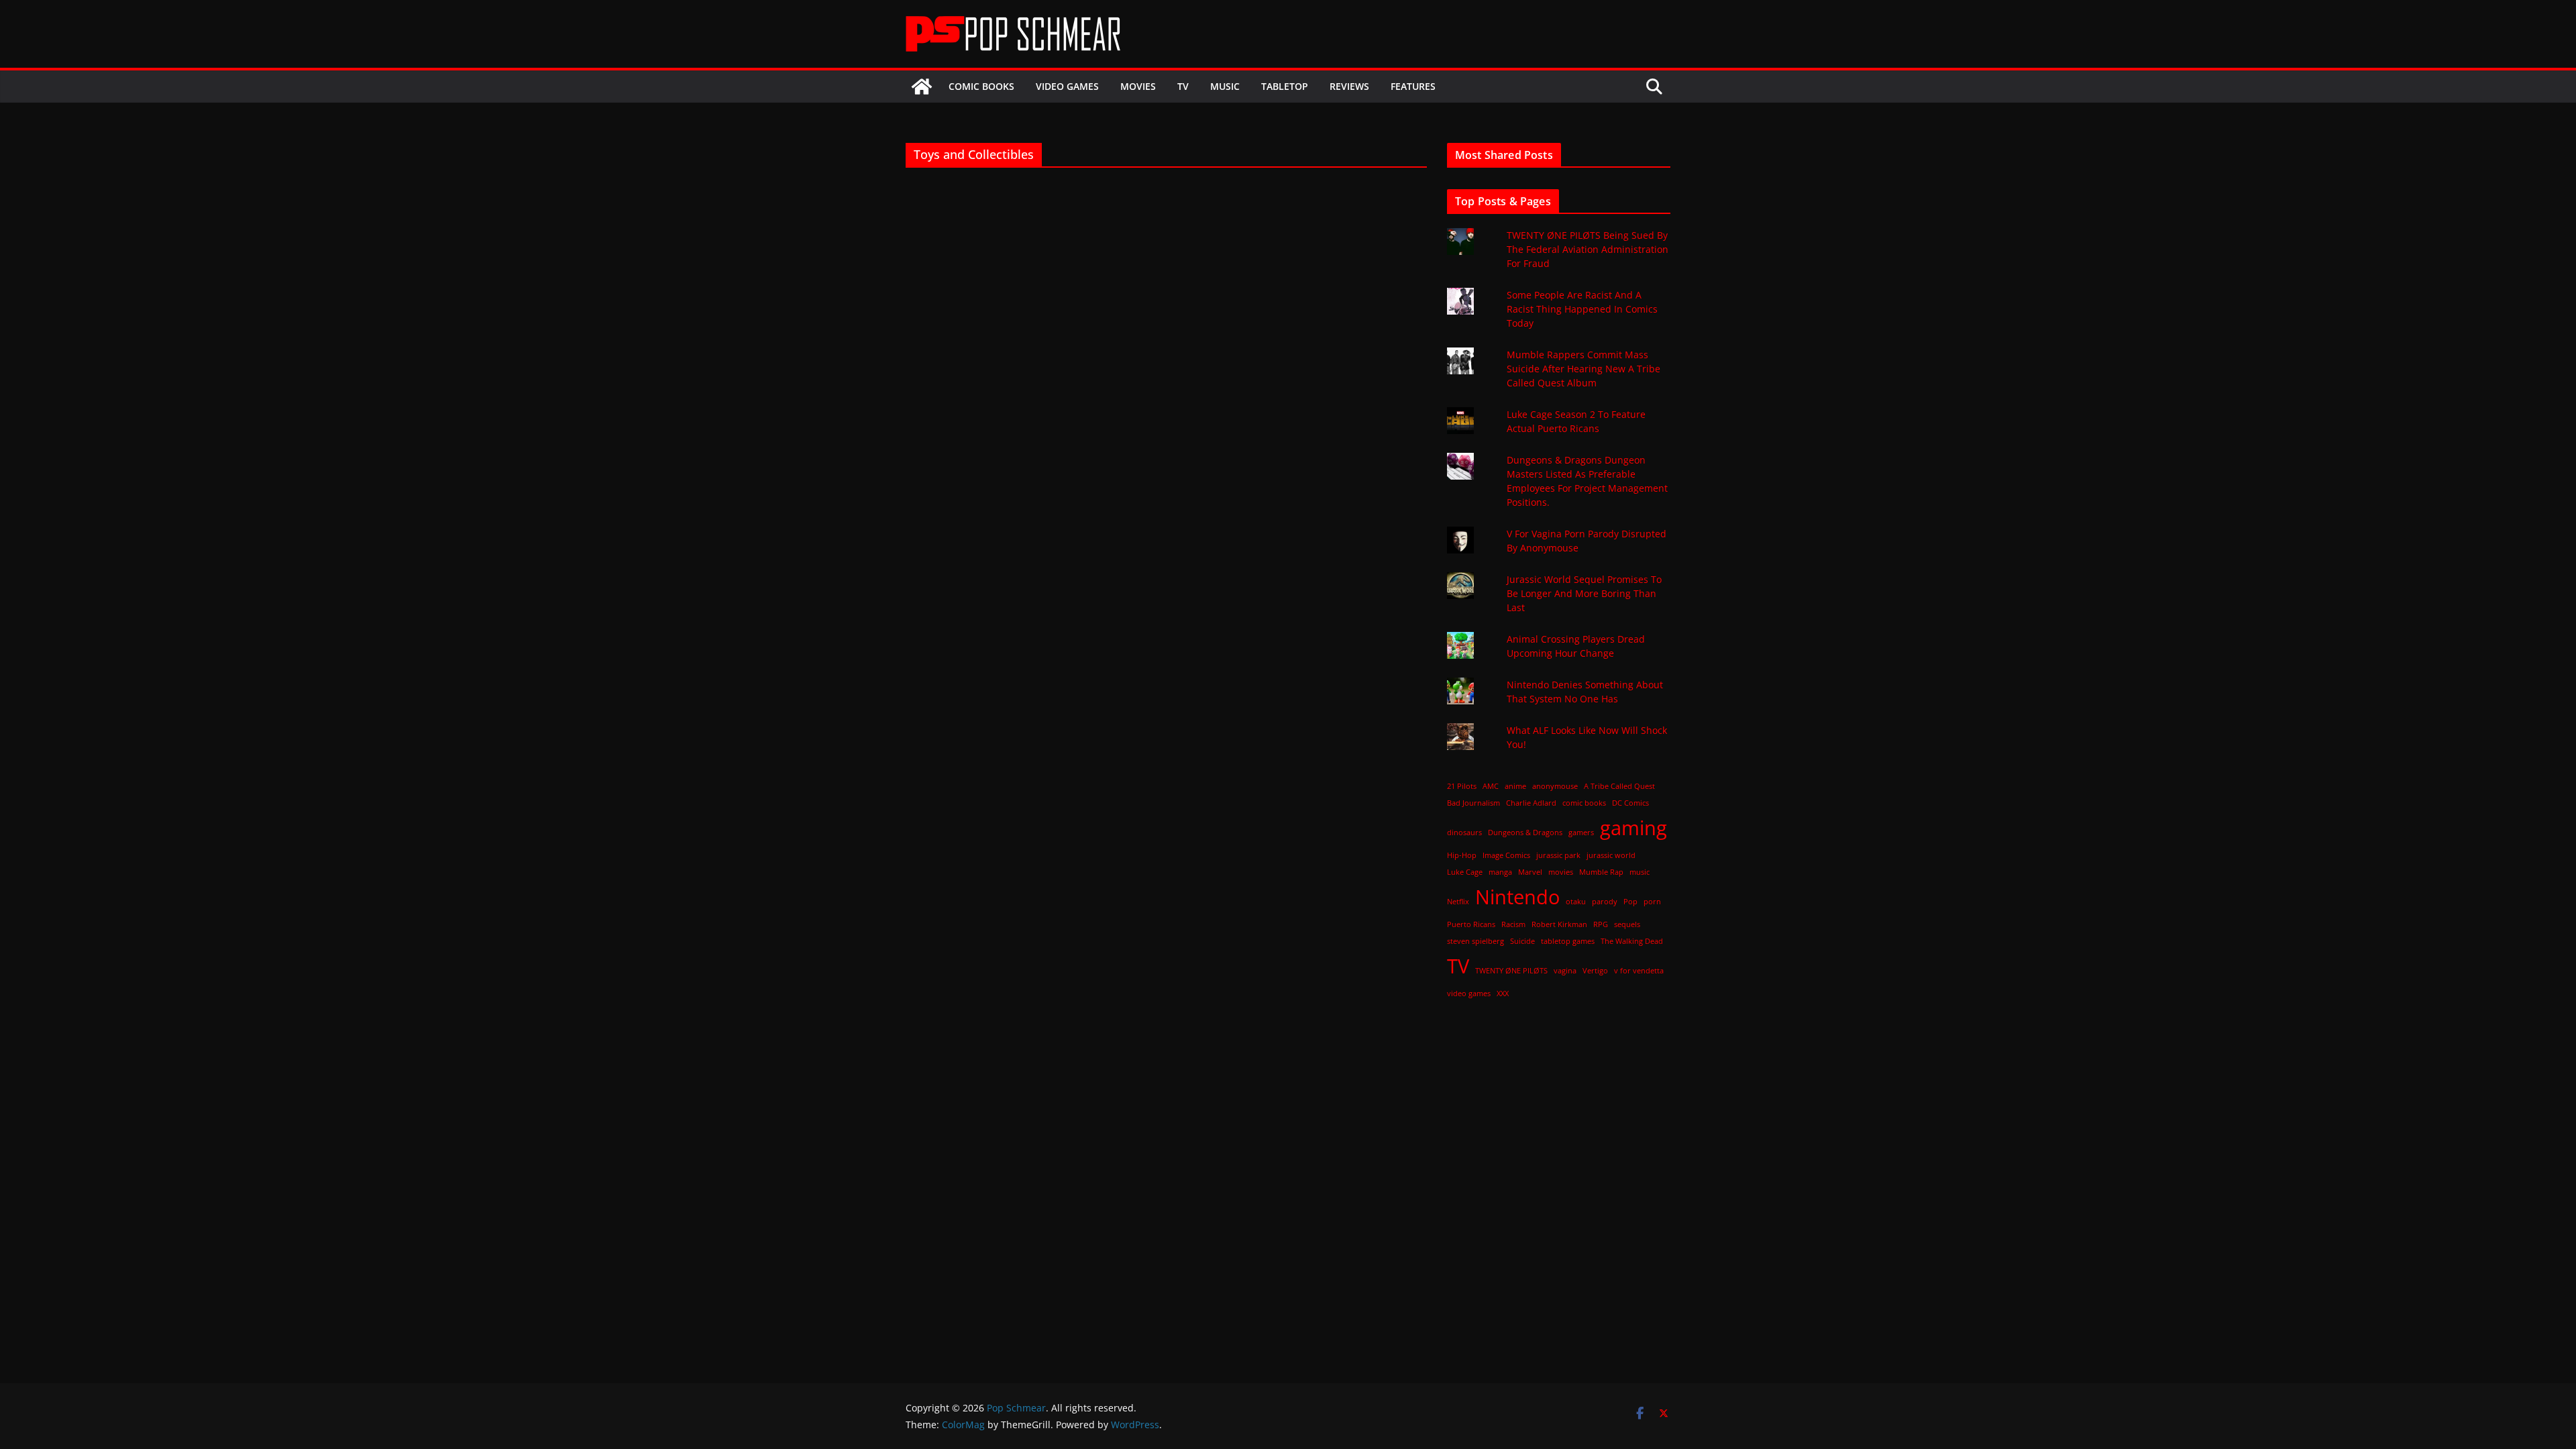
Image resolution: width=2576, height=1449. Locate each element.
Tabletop (1285, 86)
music (1640, 872)
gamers (1581, 833)
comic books (1584, 803)
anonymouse (1555, 786)
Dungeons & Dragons (1525, 833)
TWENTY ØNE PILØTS (1511, 971)
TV (1183, 86)
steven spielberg (1475, 941)
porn (1652, 902)
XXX (1503, 994)
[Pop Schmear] (922, 87)
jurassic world (1611, 855)
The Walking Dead (1632, 941)
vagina (1565, 971)
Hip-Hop (1462, 855)
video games (1469, 994)
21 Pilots (1462, 786)
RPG (1601, 924)
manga (1500, 872)
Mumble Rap (1601, 872)
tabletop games (1568, 941)
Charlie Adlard (1531, 803)
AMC (1491, 786)
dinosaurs (1464, 833)
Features (1413, 86)
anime (1515, 786)
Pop (1630, 902)
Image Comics (1506, 855)
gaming (1633, 828)
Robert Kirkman (1559, 924)
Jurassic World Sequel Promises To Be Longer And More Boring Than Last (1584, 593)
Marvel (1530, 872)
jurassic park (1558, 855)
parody (1605, 902)
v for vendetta (1639, 971)
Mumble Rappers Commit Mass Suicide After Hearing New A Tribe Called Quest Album (1584, 369)
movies (1561, 872)
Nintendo (1517, 897)
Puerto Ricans (1471, 924)
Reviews (1349, 86)
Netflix (1458, 902)
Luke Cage (1465, 872)
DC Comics (1630, 803)
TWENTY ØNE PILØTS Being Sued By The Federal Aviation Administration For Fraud (1588, 249)
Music (1225, 86)
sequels (1627, 924)
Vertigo (1595, 971)
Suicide (1522, 941)
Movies (1138, 86)
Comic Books (981, 86)
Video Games (1067, 86)
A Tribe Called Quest (1619, 786)
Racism (1513, 924)
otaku (1576, 902)
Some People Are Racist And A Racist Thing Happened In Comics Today (1582, 309)
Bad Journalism (1473, 803)
